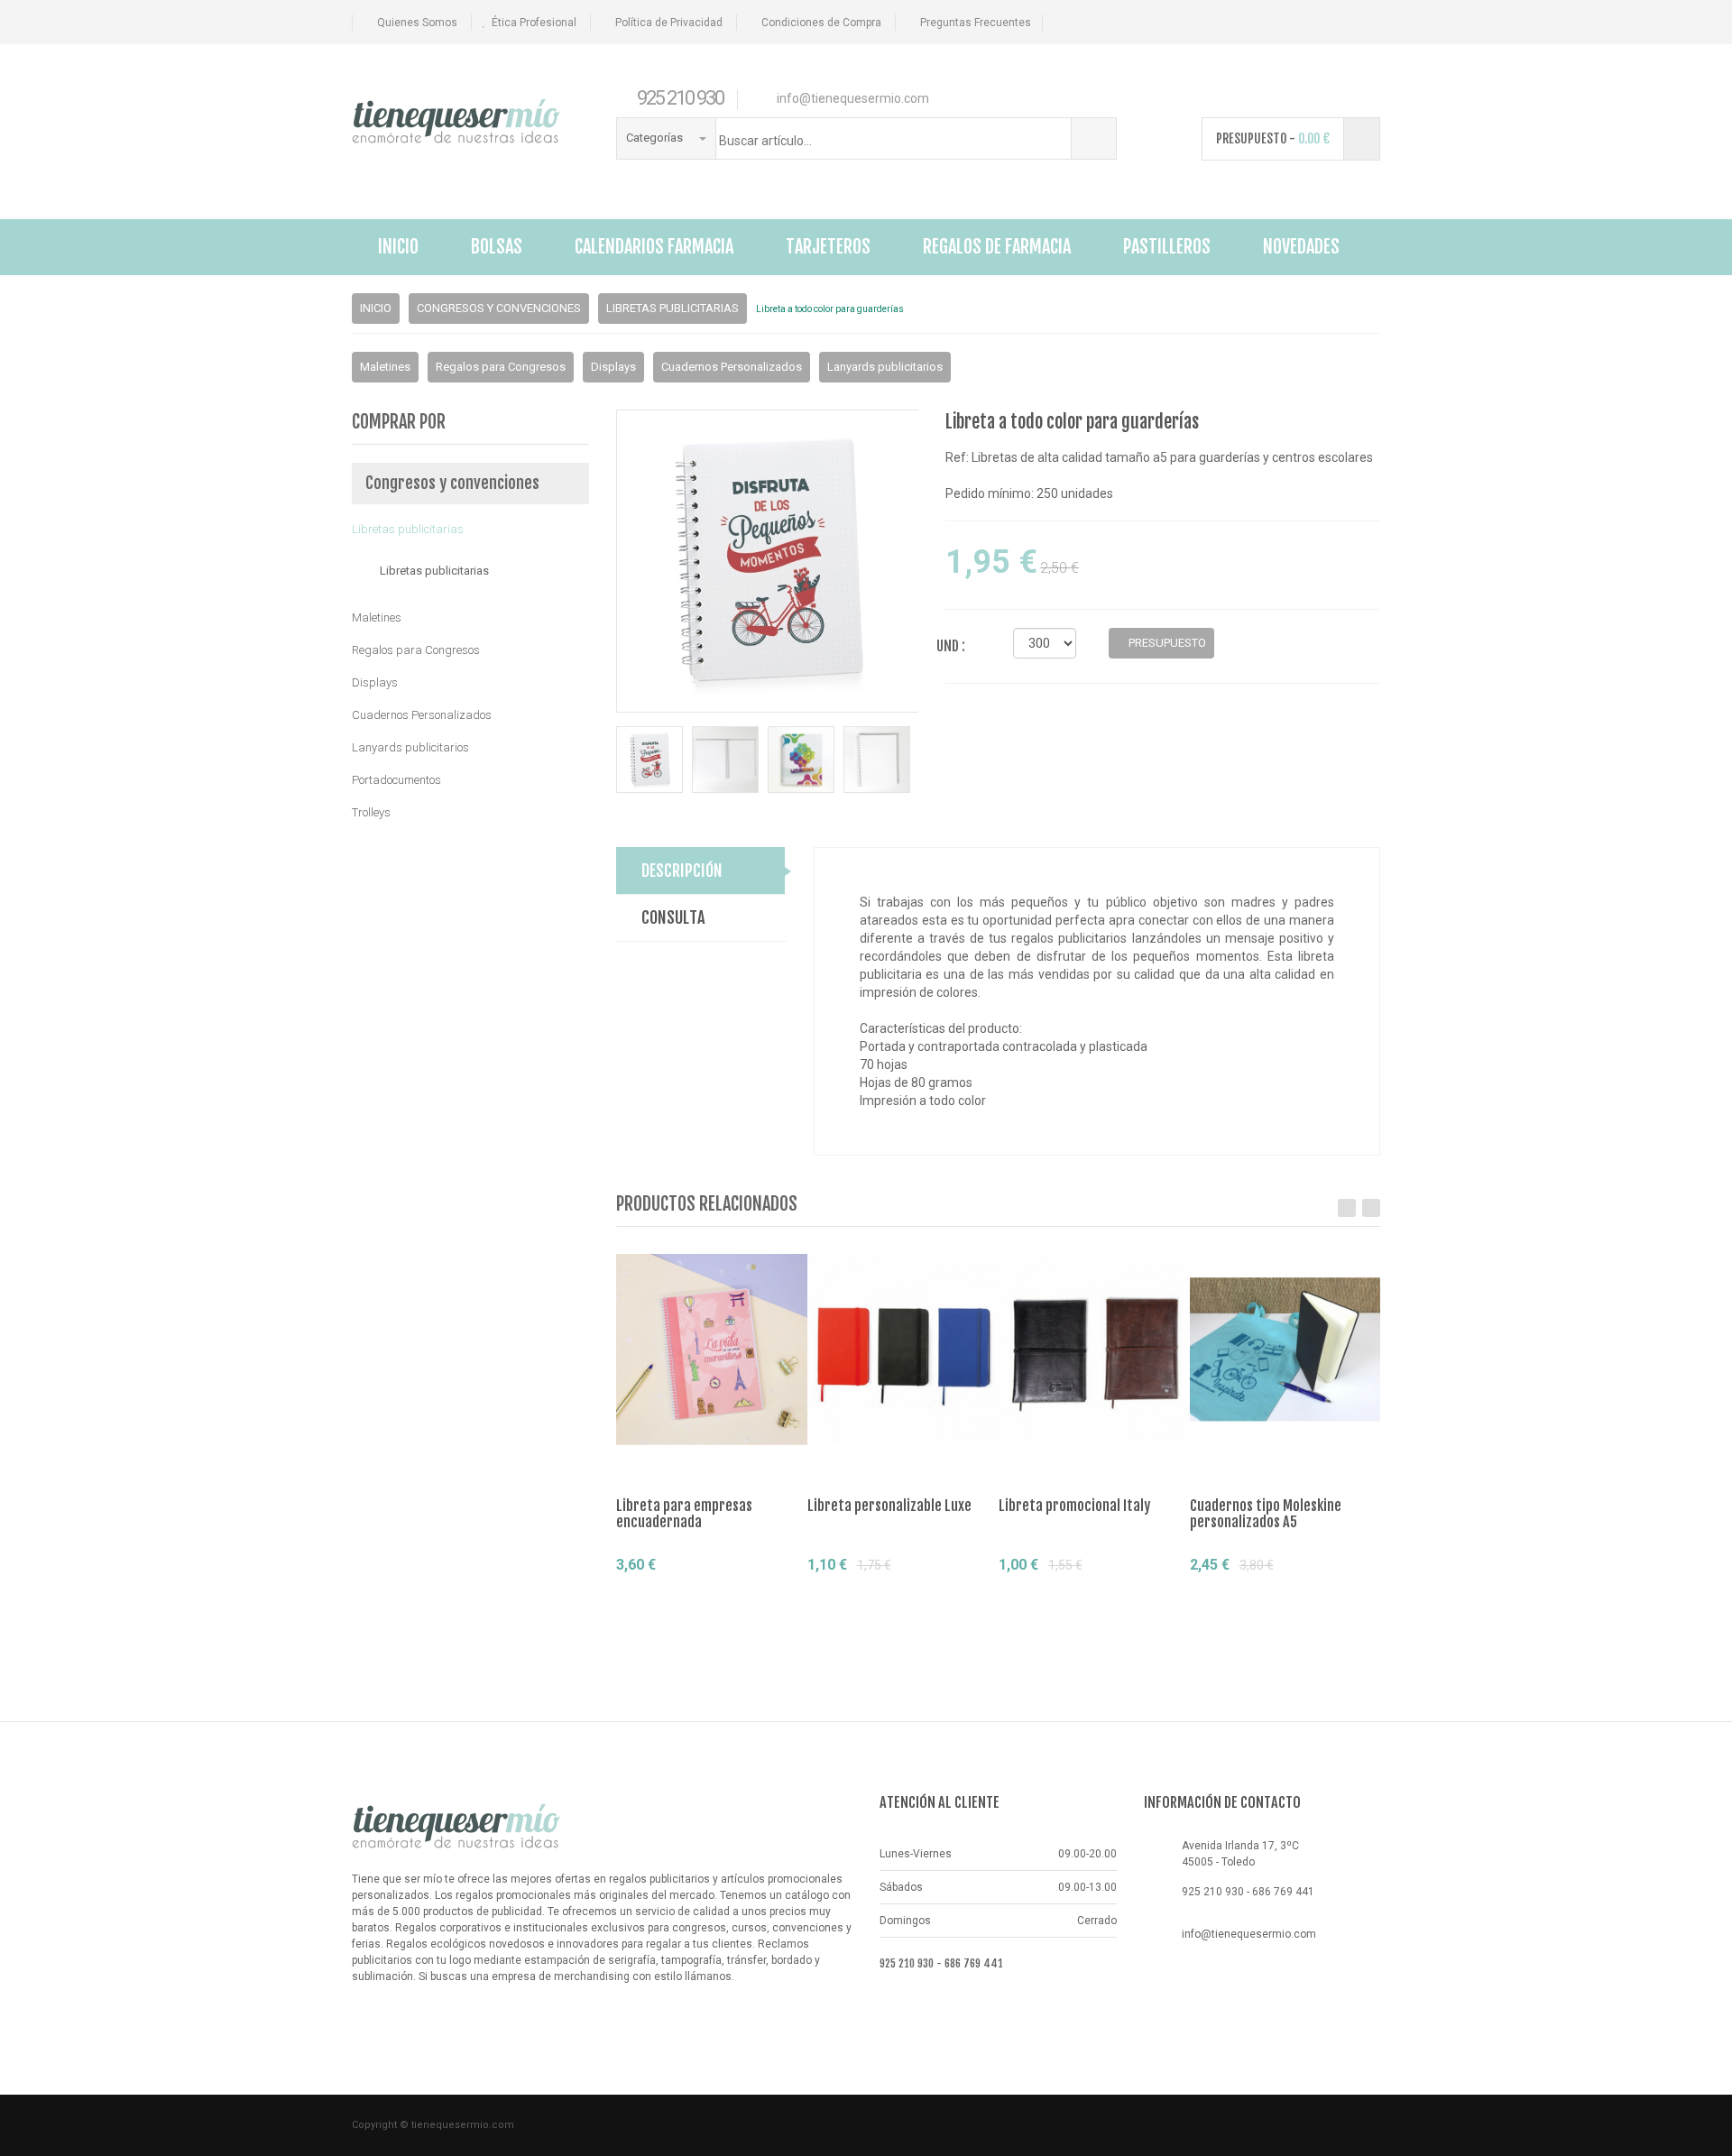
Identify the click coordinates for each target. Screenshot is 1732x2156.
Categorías (656, 138)
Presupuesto (682, 1598)
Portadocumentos (396, 780)
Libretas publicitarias (673, 308)
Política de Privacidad (669, 23)
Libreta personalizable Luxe (889, 1506)
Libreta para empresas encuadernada (684, 1514)
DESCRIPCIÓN (682, 871)
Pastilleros (1167, 247)
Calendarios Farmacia (654, 247)
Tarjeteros (828, 247)
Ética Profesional (534, 23)
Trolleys (371, 812)
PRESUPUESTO (1166, 643)
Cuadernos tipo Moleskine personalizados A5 (1266, 1514)
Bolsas (497, 247)
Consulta (763, 1598)
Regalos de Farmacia (997, 247)
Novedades (1301, 247)
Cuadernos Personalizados (732, 367)
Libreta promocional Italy (1074, 1506)
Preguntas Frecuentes (976, 23)
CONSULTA (673, 917)
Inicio (398, 247)
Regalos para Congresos (501, 367)
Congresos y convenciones (499, 308)
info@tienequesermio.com (1249, 1934)
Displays (613, 367)
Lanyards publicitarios (885, 367)
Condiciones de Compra (821, 23)
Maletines (385, 367)
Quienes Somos (417, 23)
